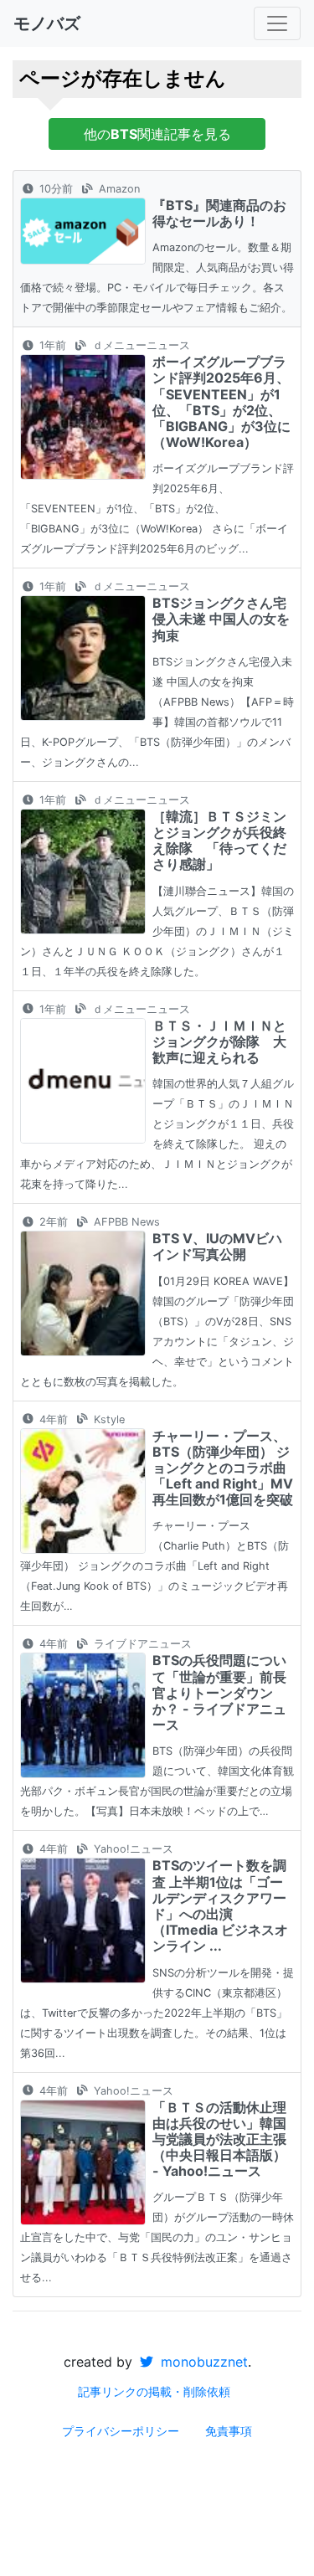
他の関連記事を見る (157, 134)
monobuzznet (202, 2362)
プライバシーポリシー (121, 2431)
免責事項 (229, 2431)
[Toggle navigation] (277, 23)
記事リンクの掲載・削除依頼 (154, 2391)
